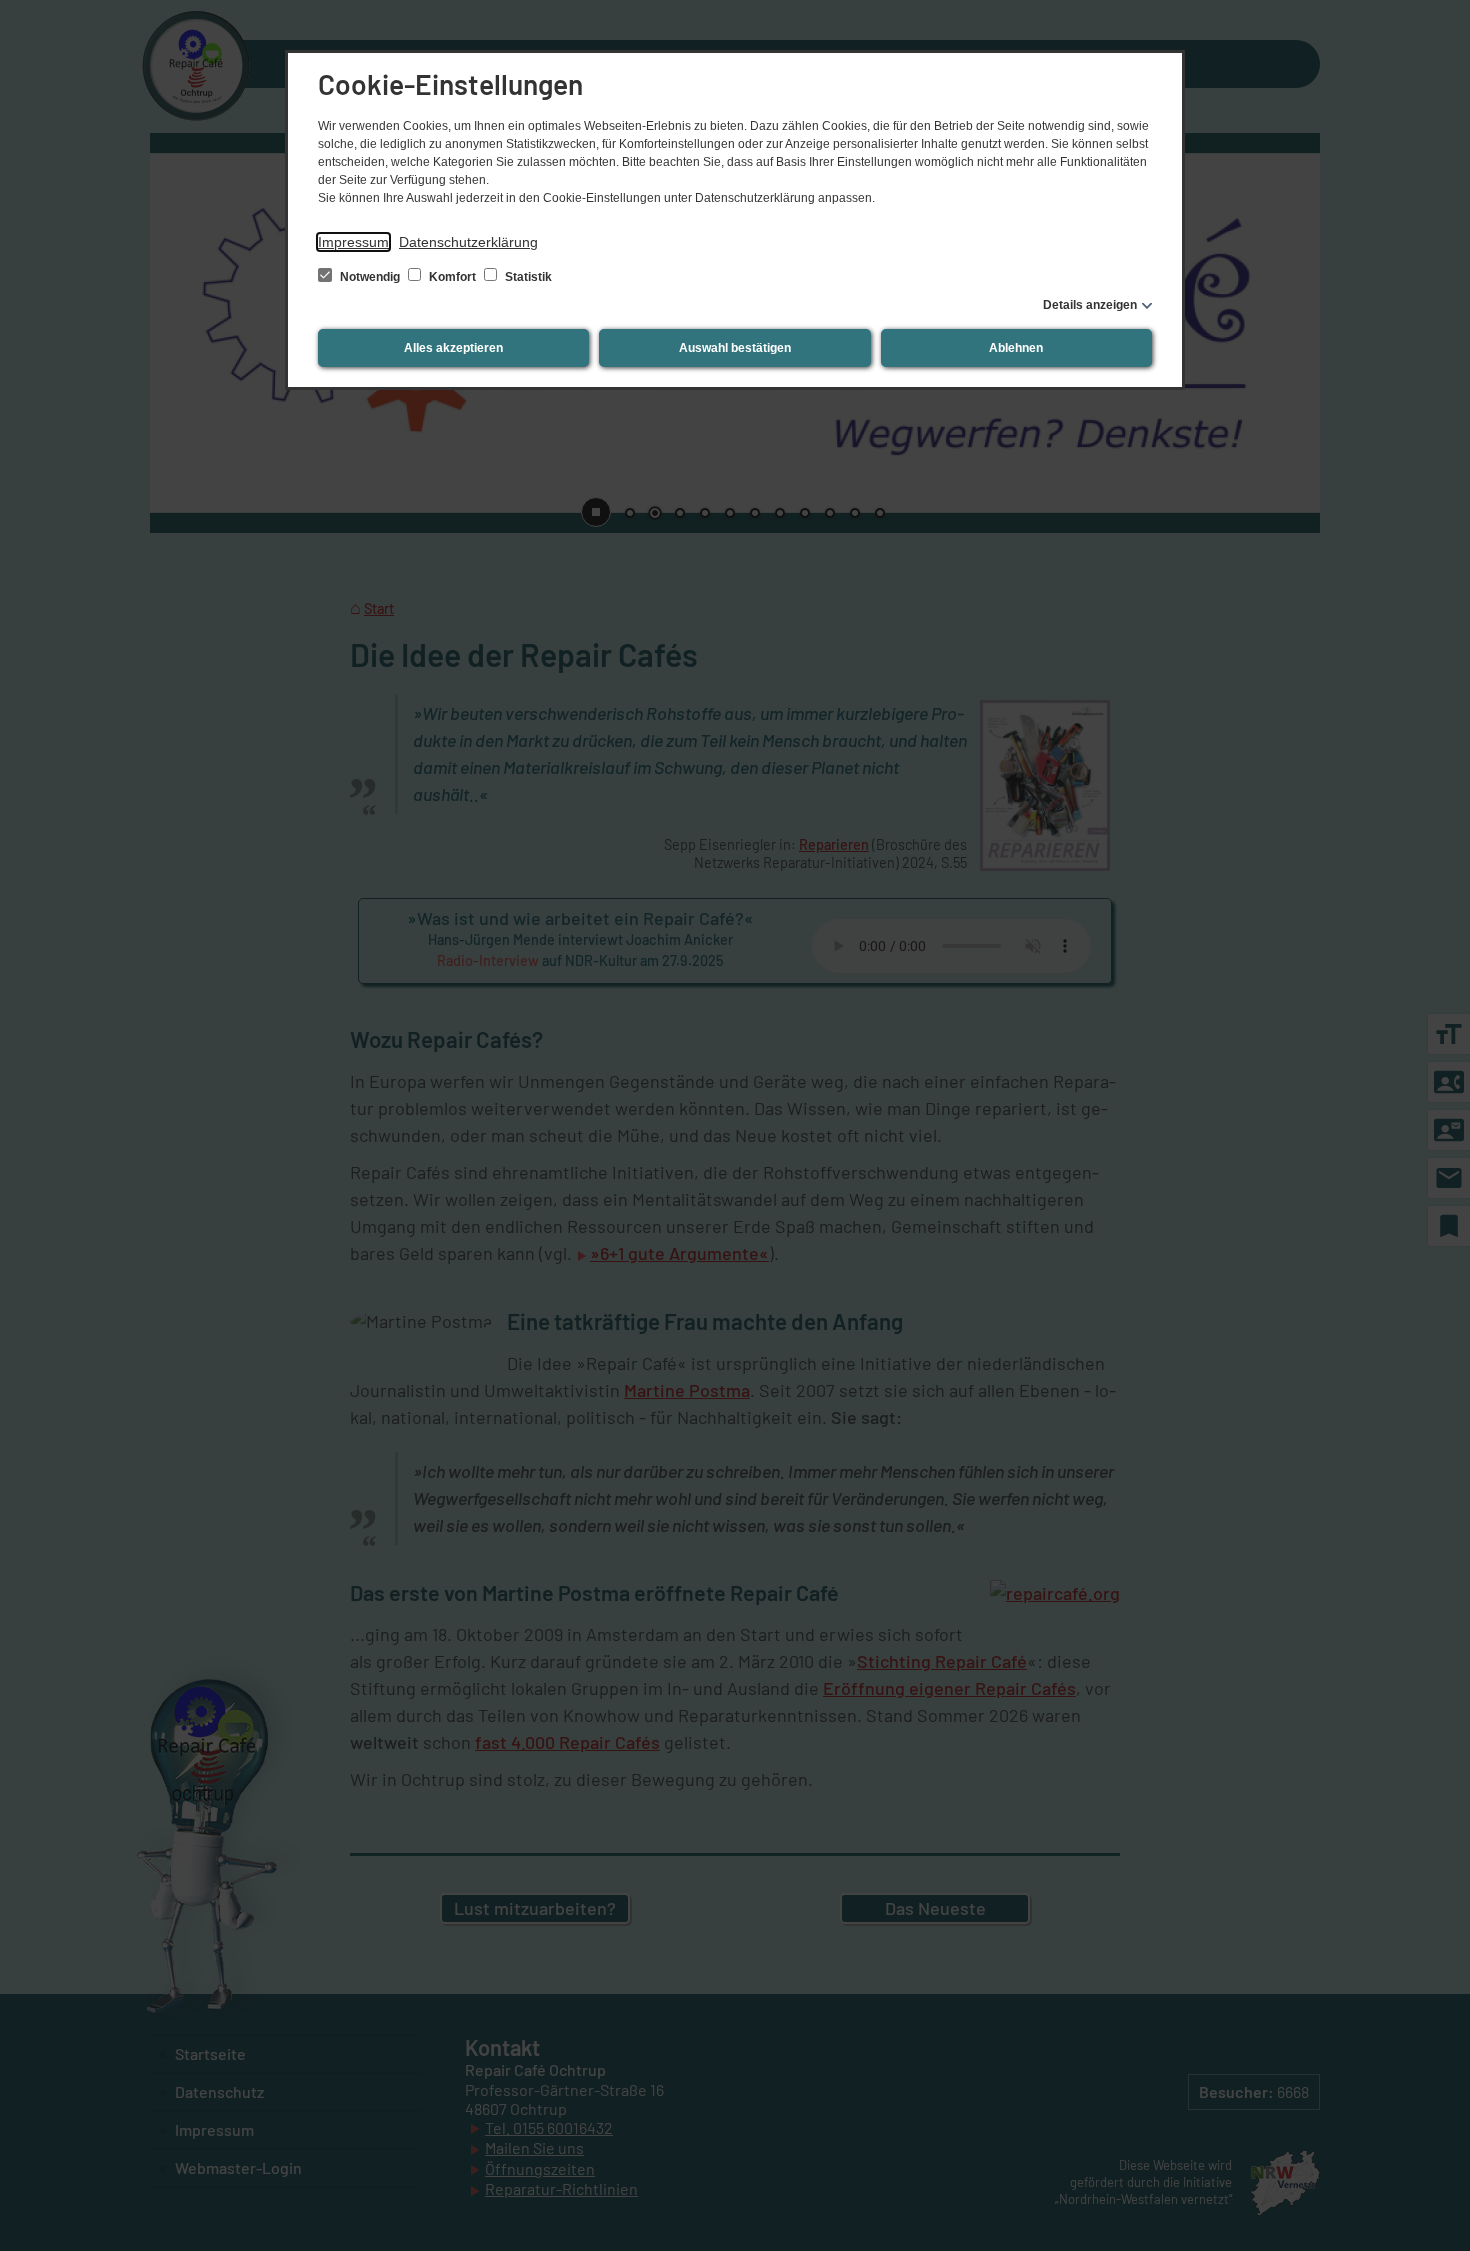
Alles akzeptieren (453, 348)
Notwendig (370, 277)
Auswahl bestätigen (735, 348)
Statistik (527, 277)
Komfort (452, 277)
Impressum (353, 242)
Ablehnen (1016, 348)
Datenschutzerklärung (468, 242)
